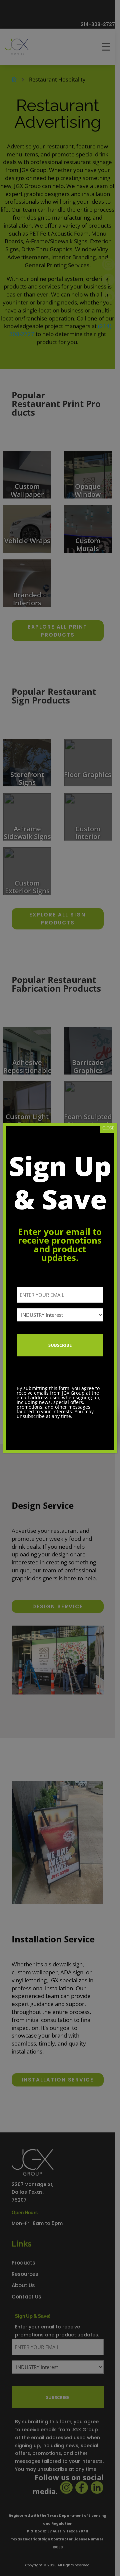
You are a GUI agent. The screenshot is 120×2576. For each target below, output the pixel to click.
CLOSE (108, 1128)
